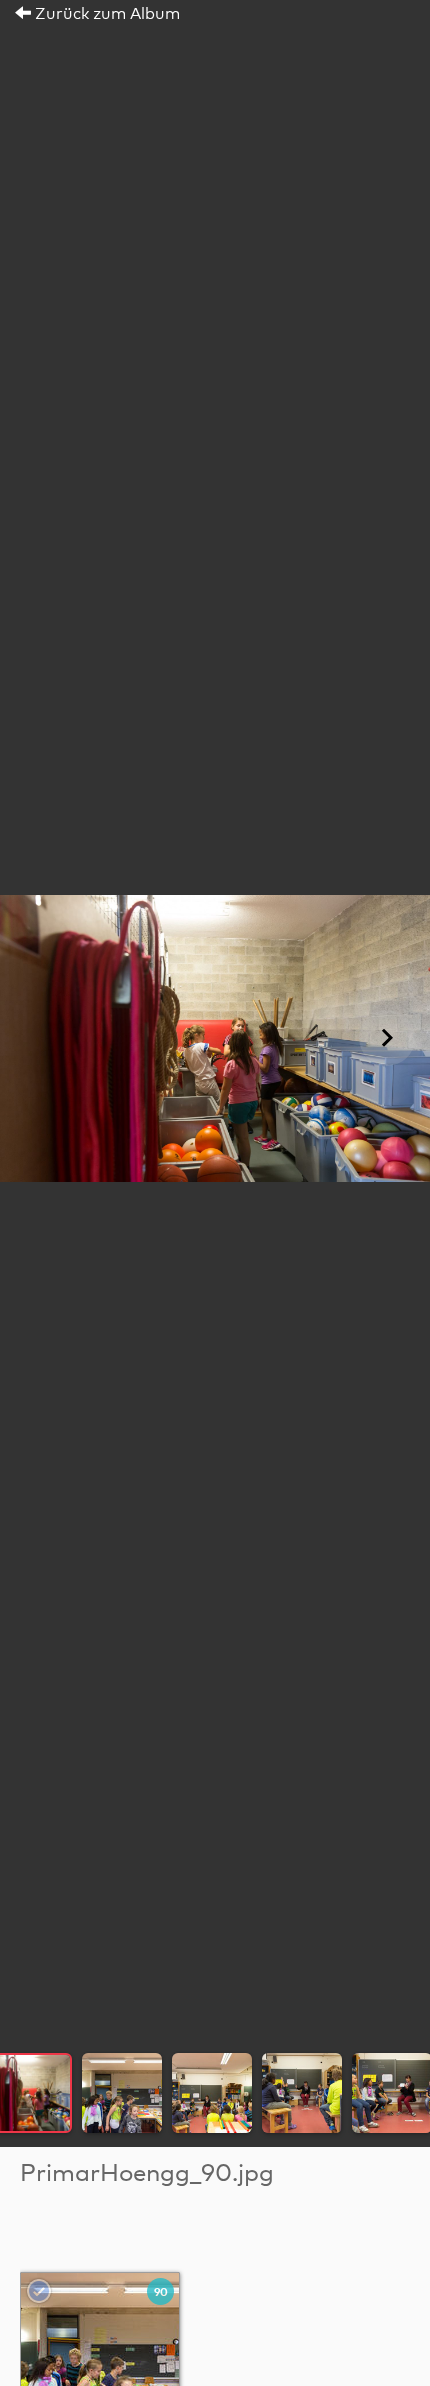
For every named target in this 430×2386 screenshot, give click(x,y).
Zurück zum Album (105, 14)
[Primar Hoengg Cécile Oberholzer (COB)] (101, 2352)
